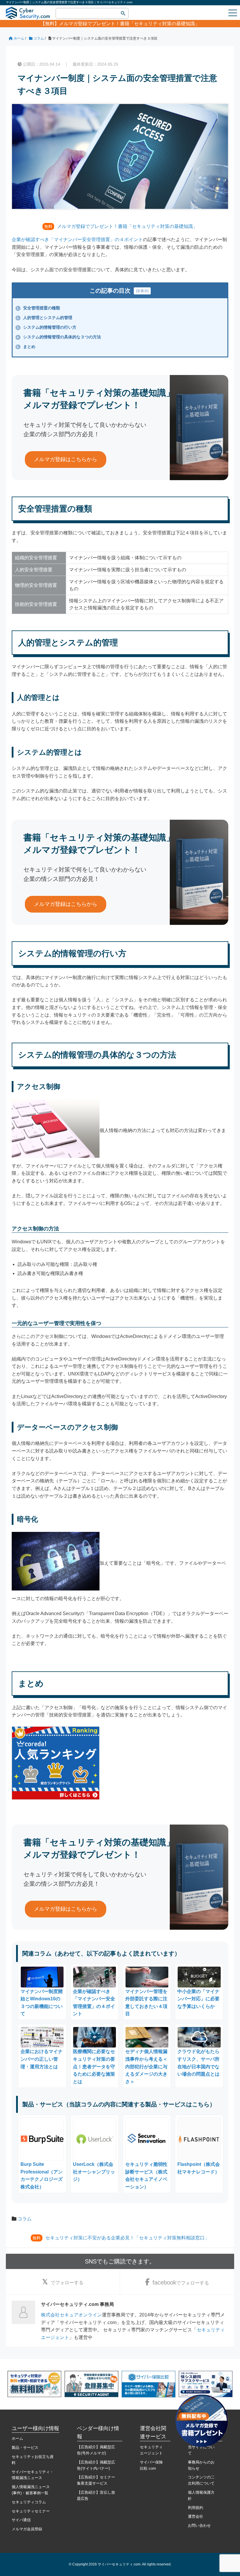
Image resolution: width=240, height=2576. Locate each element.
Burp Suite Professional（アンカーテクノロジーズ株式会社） (42, 2176)
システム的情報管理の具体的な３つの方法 (59, 337)
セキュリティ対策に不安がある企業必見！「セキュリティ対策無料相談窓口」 (127, 2238)
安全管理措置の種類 (38, 308)
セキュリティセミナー (31, 2511)
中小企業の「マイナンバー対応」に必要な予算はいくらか (198, 1999)
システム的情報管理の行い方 (47, 327)
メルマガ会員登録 (27, 2529)
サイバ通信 (21, 2520)
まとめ (26, 347)
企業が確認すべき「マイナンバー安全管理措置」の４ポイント (77, 239)
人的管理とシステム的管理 (44, 318)
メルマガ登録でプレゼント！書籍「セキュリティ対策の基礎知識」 (129, 24)
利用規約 (196, 2508)
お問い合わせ (199, 2525)
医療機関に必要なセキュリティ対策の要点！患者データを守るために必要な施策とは (94, 2066)
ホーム (17, 2438)
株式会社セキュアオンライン (71, 2315)
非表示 (142, 291)
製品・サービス (25, 2448)
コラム (25, 2219)
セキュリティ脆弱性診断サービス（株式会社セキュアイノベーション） (146, 2176)
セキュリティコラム (29, 2502)
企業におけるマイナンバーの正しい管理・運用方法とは (42, 2059)
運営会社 (196, 2516)
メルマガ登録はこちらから (66, 459)
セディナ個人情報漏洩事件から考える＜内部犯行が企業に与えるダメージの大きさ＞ (146, 2066)
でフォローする (67, 2283)
